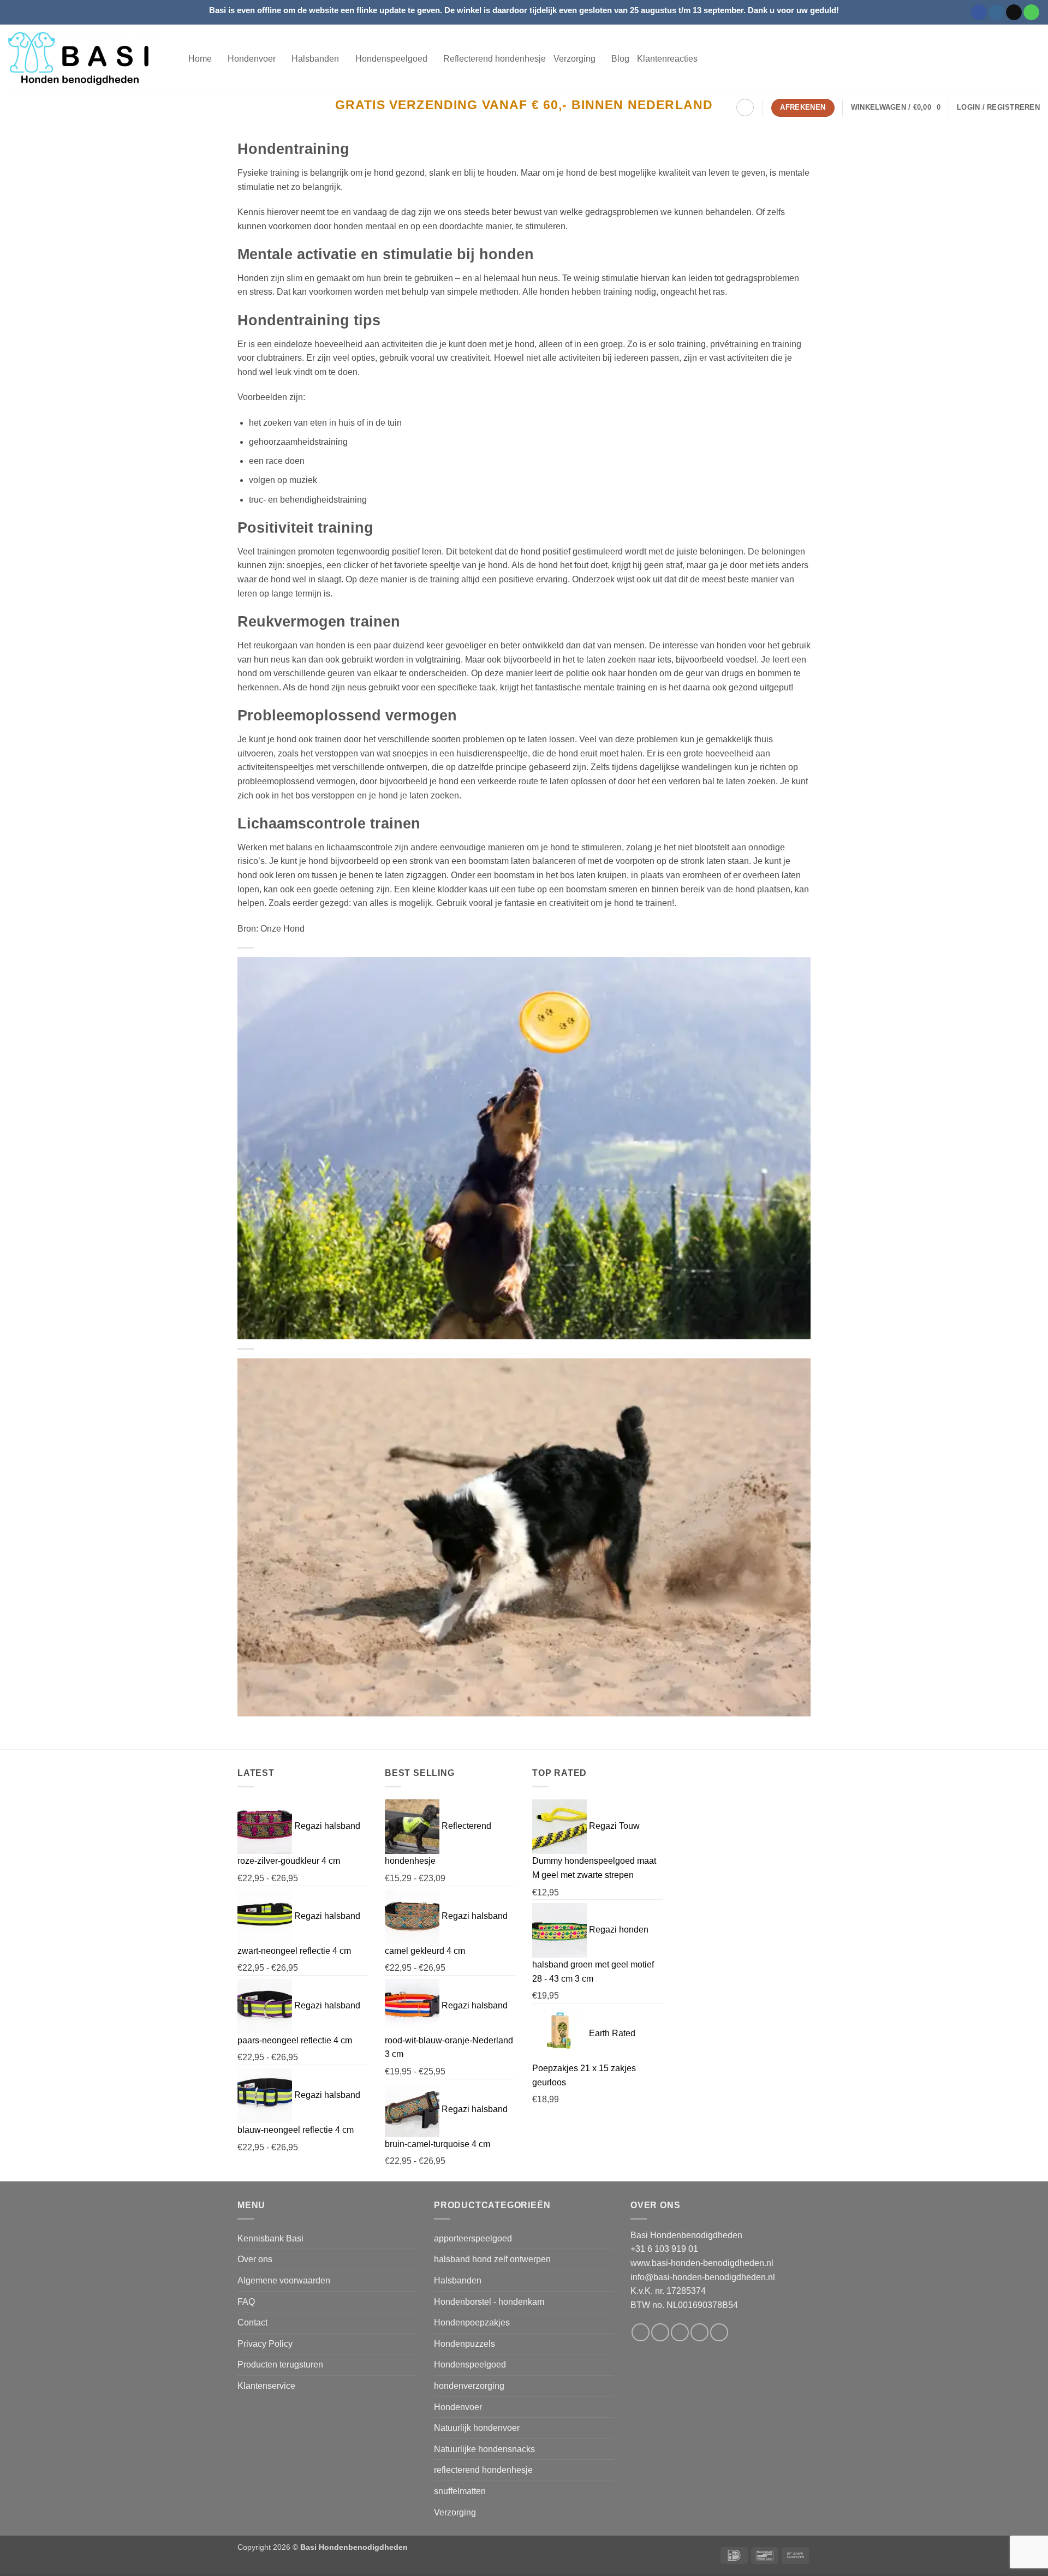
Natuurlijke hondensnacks (484, 2449)
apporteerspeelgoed (473, 2238)
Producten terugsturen (280, 2365)
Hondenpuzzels (465, 2344)
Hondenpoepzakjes (472, 2322)
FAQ (246, 2302)
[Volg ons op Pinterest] (719, 2332)
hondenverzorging (469, 2386)
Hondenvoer (458, 2407)
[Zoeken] (745, 108)
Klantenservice (266, 2386)
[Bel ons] (1031, 13)
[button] (896, 108)
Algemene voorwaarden (284, 2280)
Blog (620, 59)
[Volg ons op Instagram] (996, 13)
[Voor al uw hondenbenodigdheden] (90, 59)
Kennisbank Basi (270, 2238)
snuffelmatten (460, 2491)
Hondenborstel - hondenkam (489, 2302)
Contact (252, 2322)
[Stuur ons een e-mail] (1014, 13)
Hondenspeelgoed (470, 2365)
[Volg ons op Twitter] (680, 2332)
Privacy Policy (265, 2344)
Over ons (255, 2259)
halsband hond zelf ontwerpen (492, 2259)
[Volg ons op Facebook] (979, 13)
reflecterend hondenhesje (483, 2470)
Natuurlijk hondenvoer (477, 2428)
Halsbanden (458, 2280)
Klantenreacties (667, 59)
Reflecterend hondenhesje (495, 59)
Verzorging (455, 2512)
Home (200, 59)
